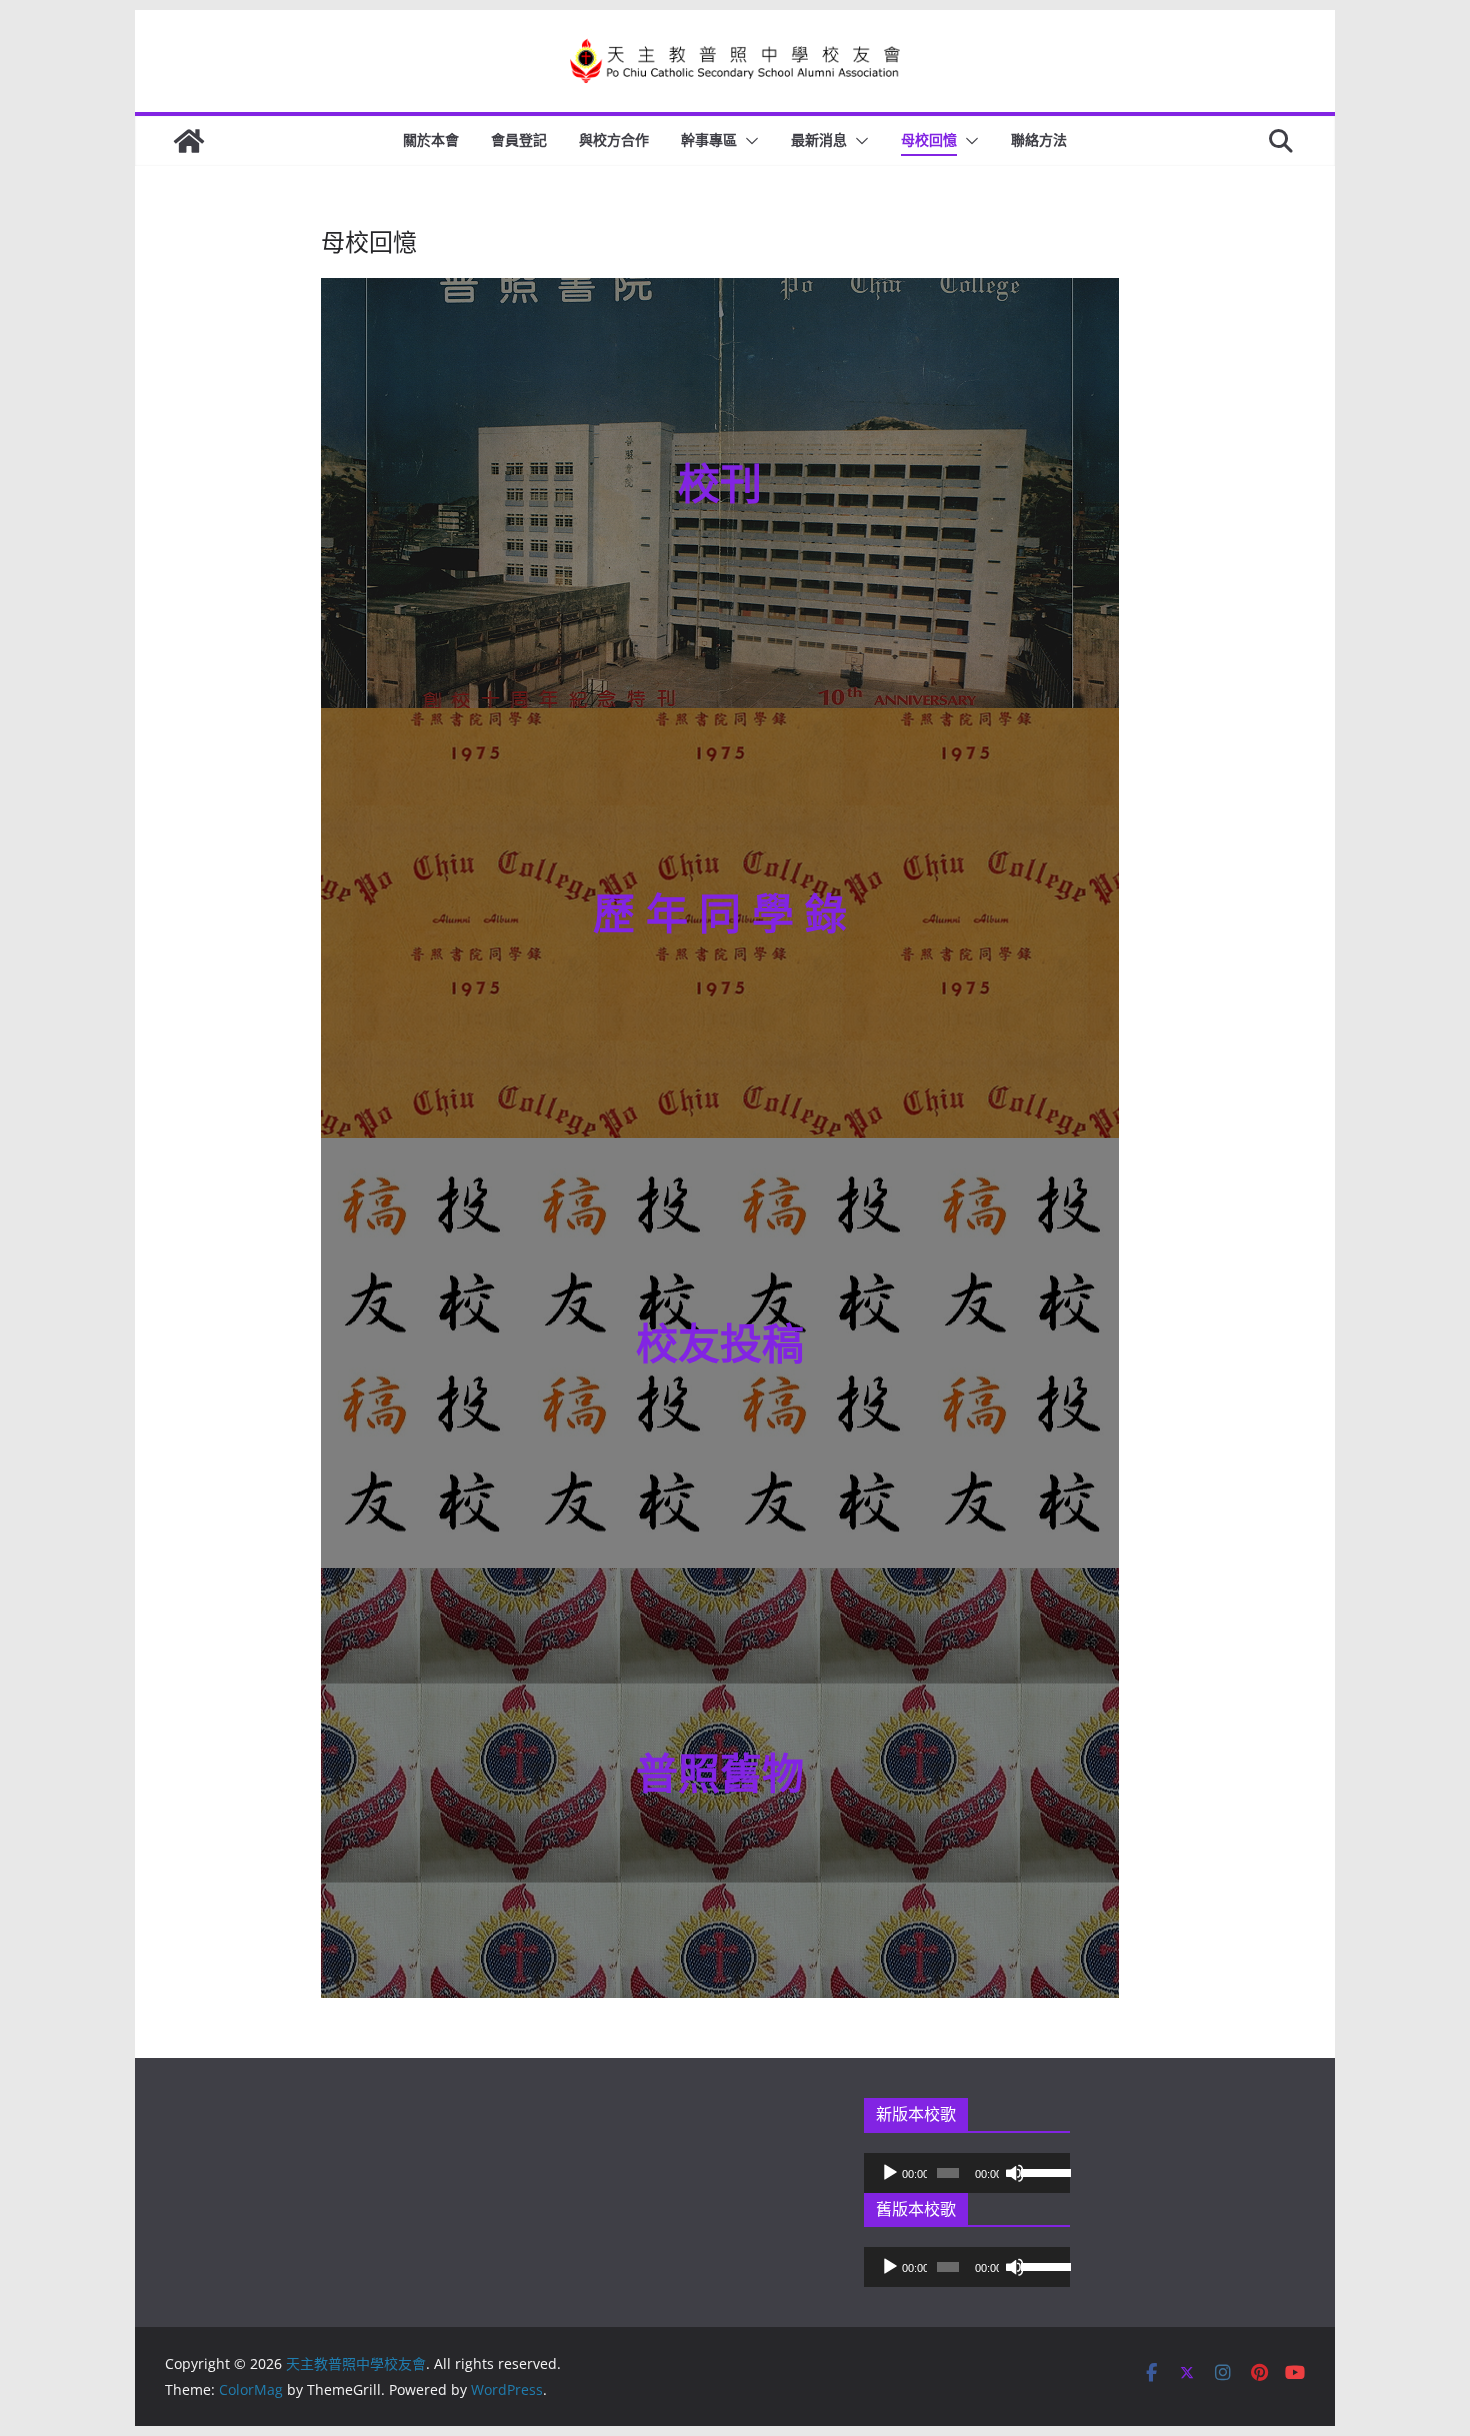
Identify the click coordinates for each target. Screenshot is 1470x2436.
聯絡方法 (1039, 139)
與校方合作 (614, 139)
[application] (967, 2173)
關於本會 (431, 139)
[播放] (890, 2173)
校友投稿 (720, 1342)
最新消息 (819, 139)
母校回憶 (929, 139)
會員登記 (519, 139)
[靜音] (1015, 2173)
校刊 (720, 482)
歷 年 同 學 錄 (720, 912)
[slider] (1040, 2171)
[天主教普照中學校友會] (189, 141)
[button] (748, 141)
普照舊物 (720, 1772)
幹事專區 (709, 139)
